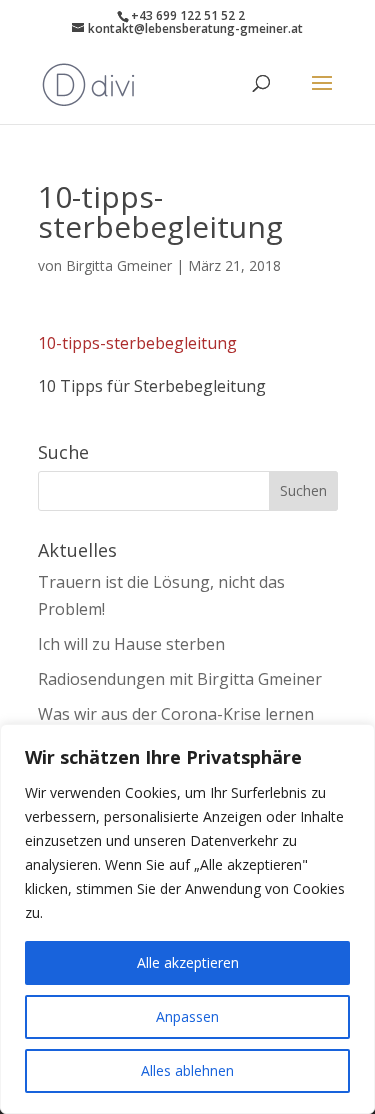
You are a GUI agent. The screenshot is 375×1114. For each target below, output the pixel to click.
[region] (187, 919)
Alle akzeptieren (188, 962)
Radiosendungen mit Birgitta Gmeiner (180, 679)
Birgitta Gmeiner (119, 265)
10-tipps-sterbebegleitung (137, 343)
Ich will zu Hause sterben (131, 644)
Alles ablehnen (187, 1070)
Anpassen (187, 1016)
